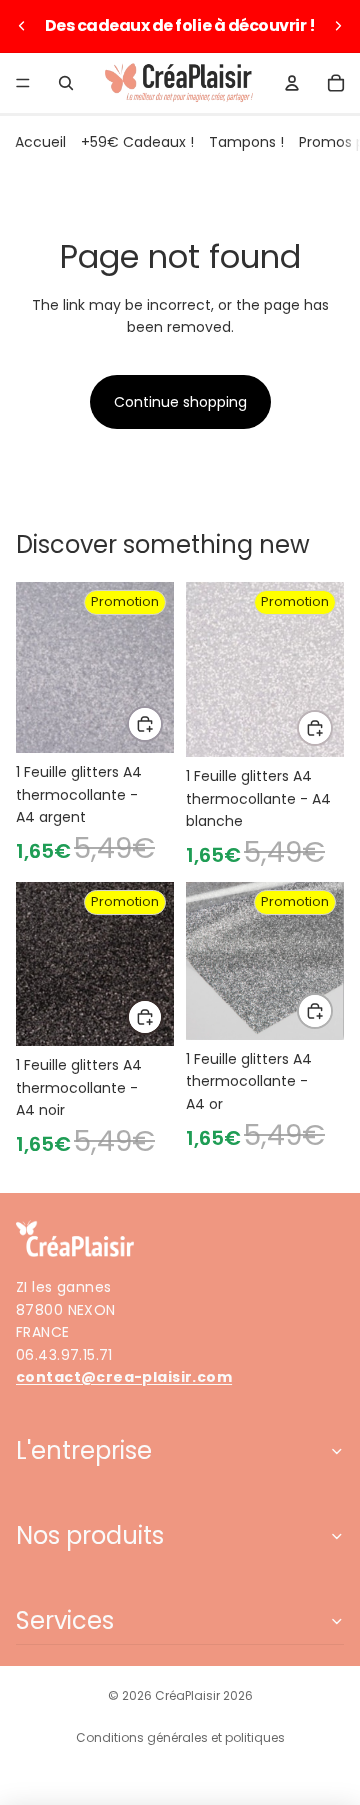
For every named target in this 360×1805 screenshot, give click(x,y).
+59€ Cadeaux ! (137, 142)
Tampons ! (246, 142)
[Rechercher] (66, 83)
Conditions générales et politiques (180, 1737)
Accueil (40, 142)
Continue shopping (180, 402)
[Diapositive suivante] (338, 26)
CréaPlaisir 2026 (204, 1695)
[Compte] (292, 83)
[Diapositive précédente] (22, 26)
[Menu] (23, 83)
